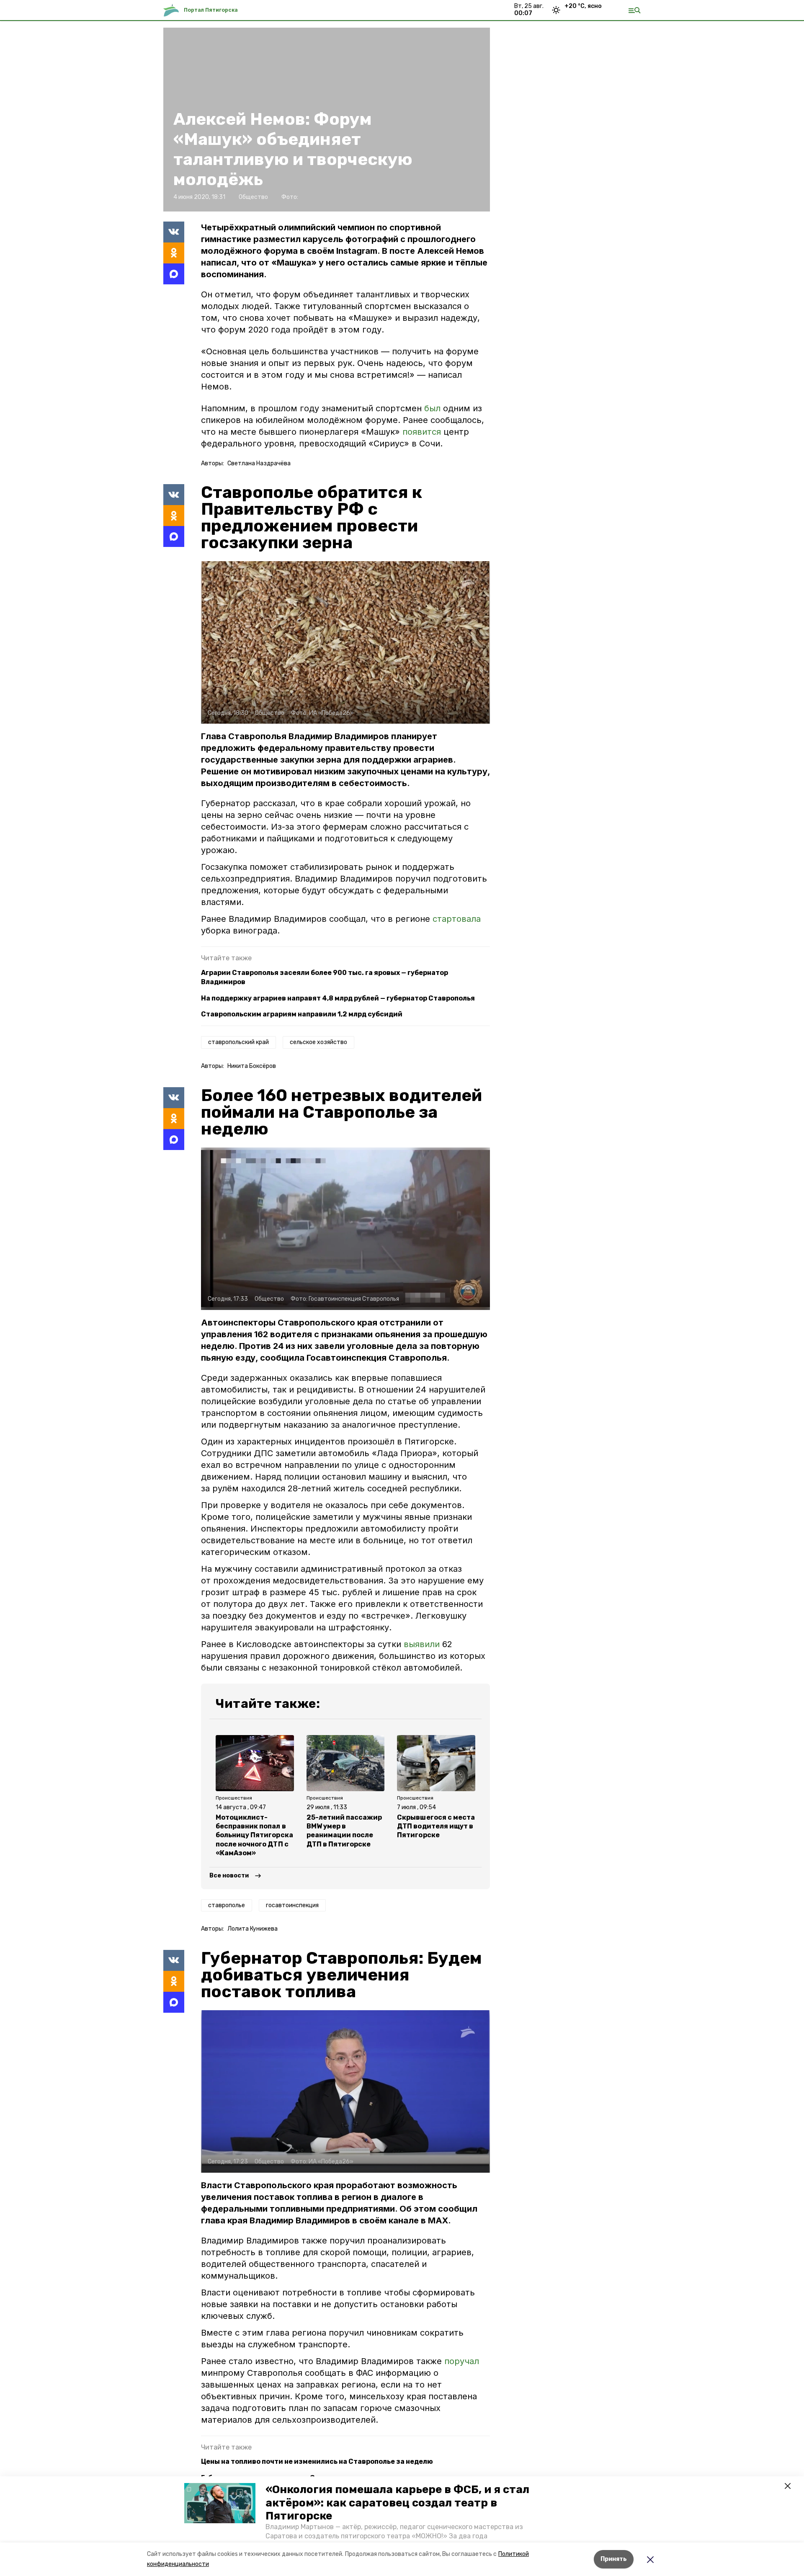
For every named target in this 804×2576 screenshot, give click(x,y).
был (432, 408)
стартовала (457, 919)
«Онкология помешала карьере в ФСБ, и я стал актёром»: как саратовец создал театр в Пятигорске (397, 2503)
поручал (462, 2361)
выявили (422, 1644)
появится (422, 432)
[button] (220, 2503)
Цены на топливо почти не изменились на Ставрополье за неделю (317, 2461)
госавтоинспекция (292, 1905)
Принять (614, 2559)
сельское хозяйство (318, 1042)
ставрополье (227, 1905)
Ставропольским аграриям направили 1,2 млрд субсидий (302, 1014)
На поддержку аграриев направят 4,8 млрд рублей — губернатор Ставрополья (338, 998)
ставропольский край (238, 1042)
